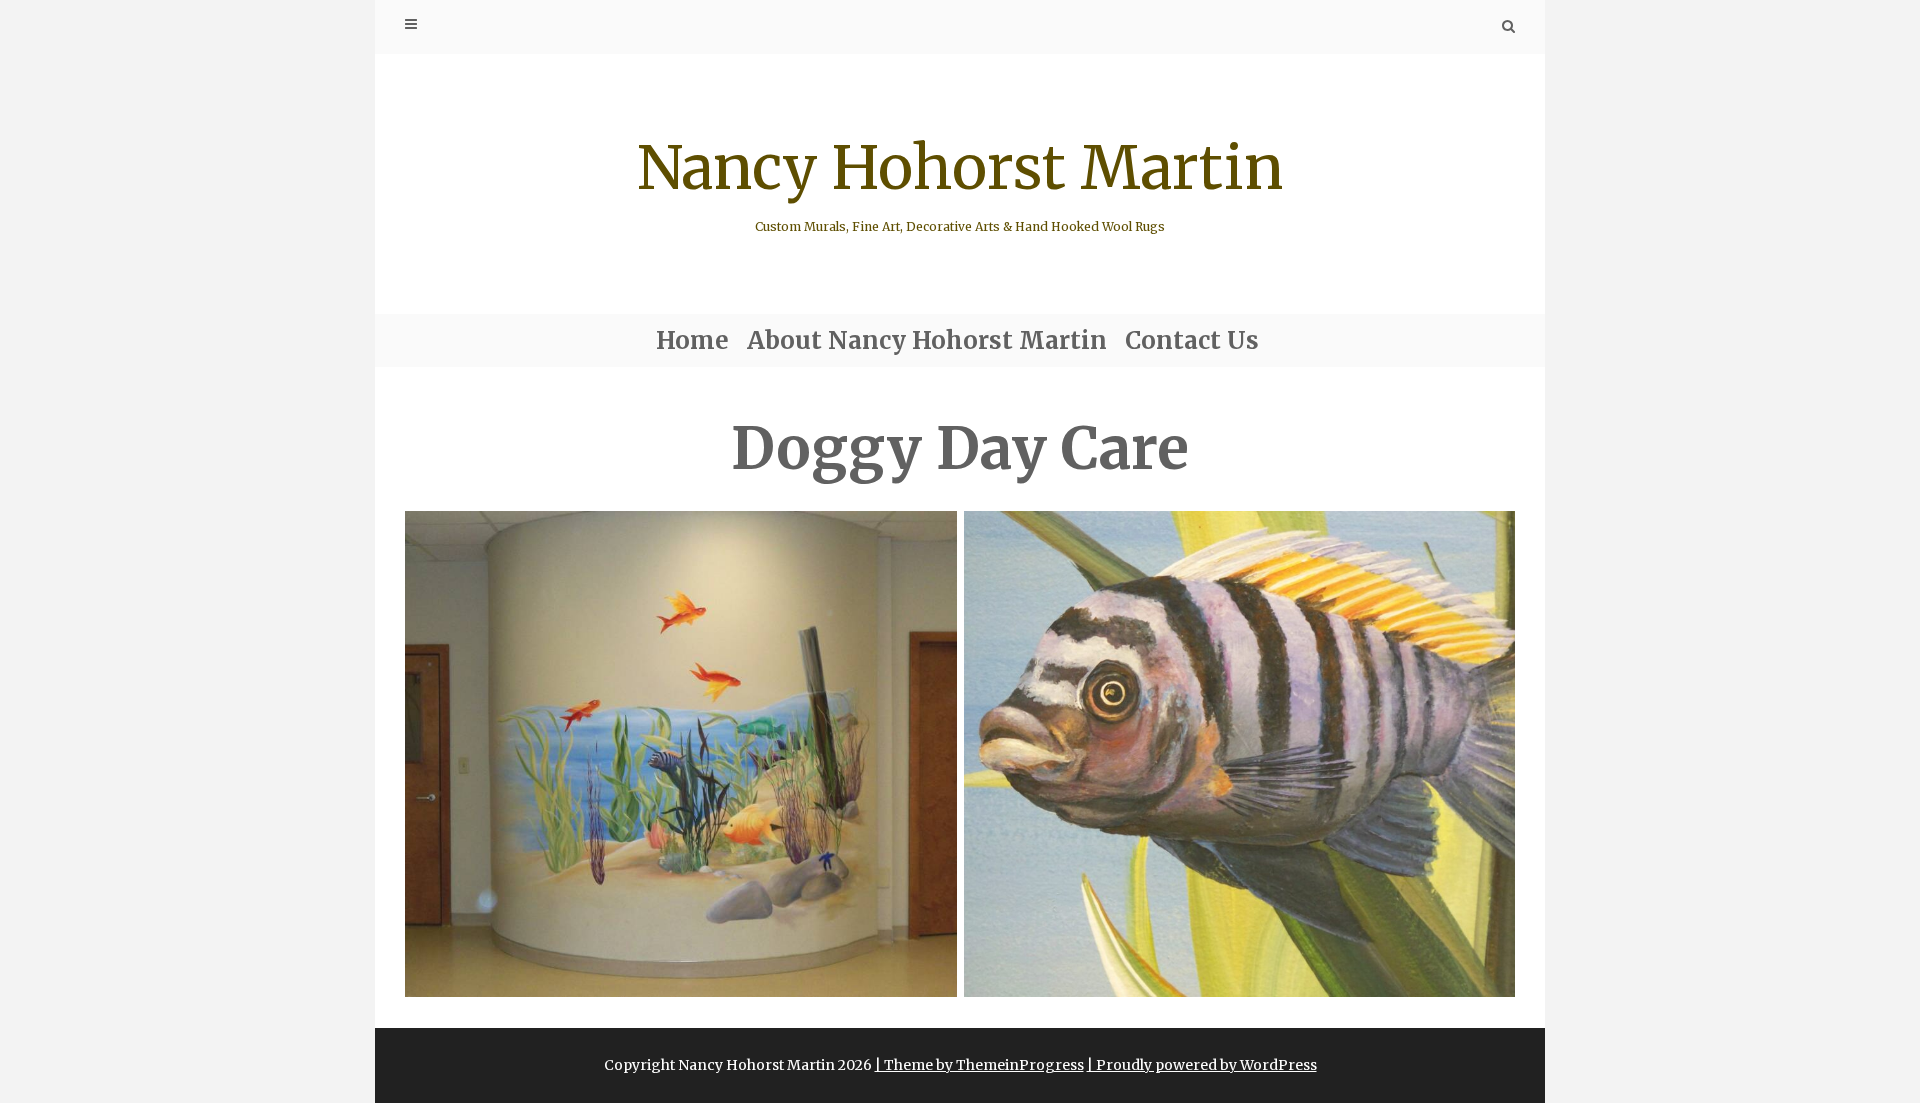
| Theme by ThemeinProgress (979, 1065)
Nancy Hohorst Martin (960, 182)
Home (692, 340)
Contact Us (1192, 340)
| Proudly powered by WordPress (1202, 1065)
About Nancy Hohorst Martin (927, 340)
